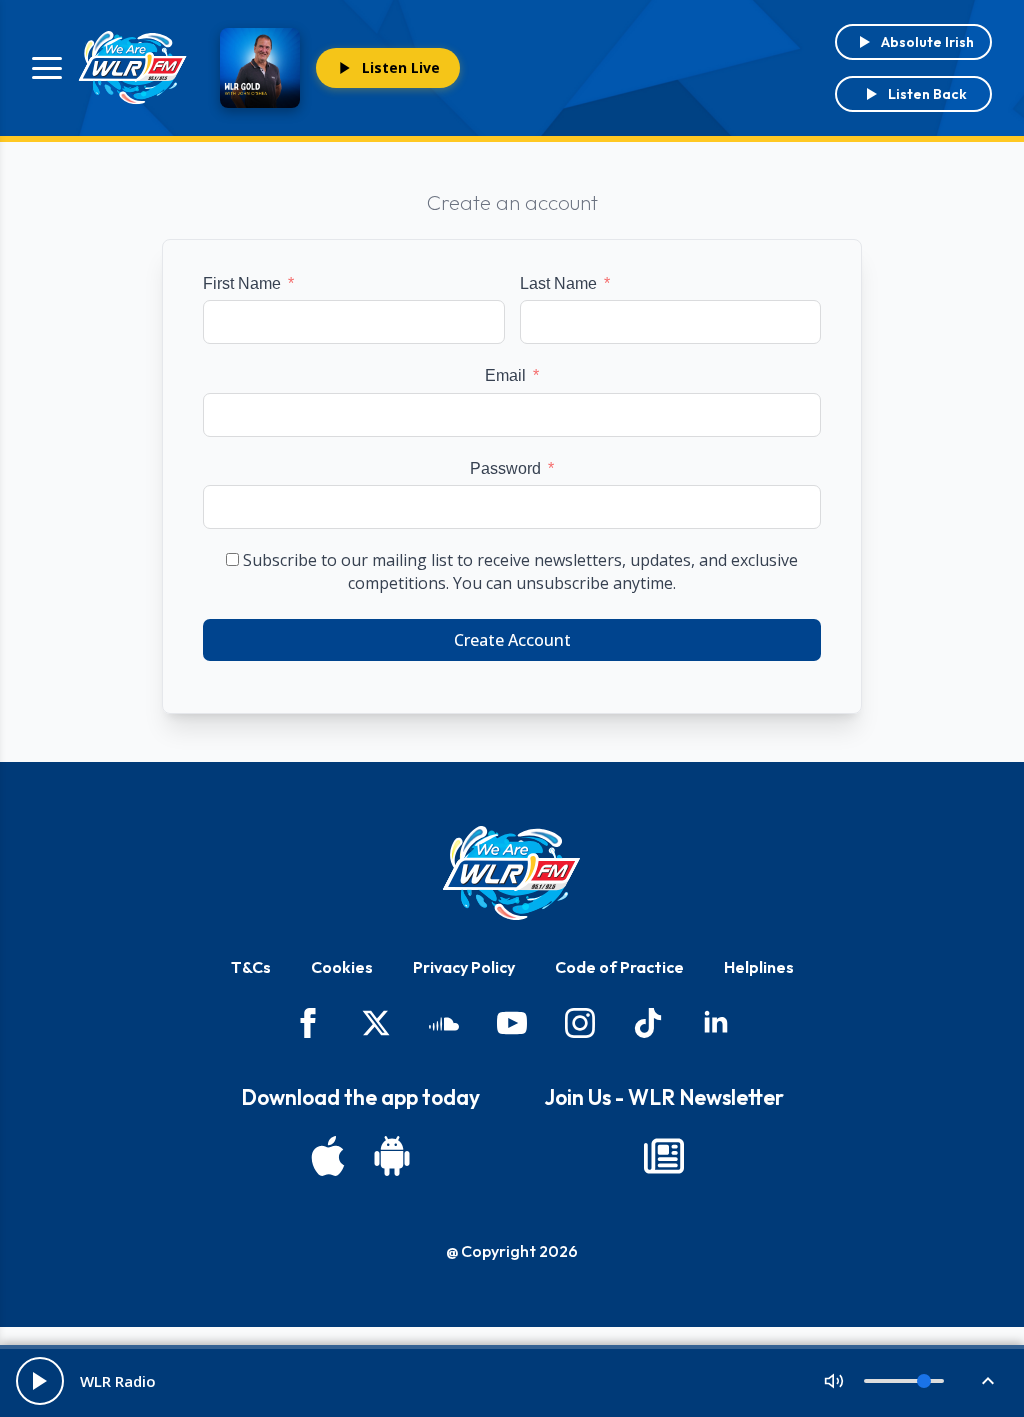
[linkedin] (716, 1023)
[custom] (444, 1023)
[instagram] (580, 1023)
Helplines (759, 967)
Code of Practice (619, 967)
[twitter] (376, 1023)
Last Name (558, 283)
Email (505, 375)
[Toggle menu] (47, 68)
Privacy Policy (464, 967)
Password (505, 468)
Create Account (512, 640)
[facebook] (308, 1023)
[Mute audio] (834, 1381)
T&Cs (251, 967)
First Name (242, 283)
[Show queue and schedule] (988, 1381)
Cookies (342, 967)
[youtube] (512, 1023)
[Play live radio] (40, 1381)
